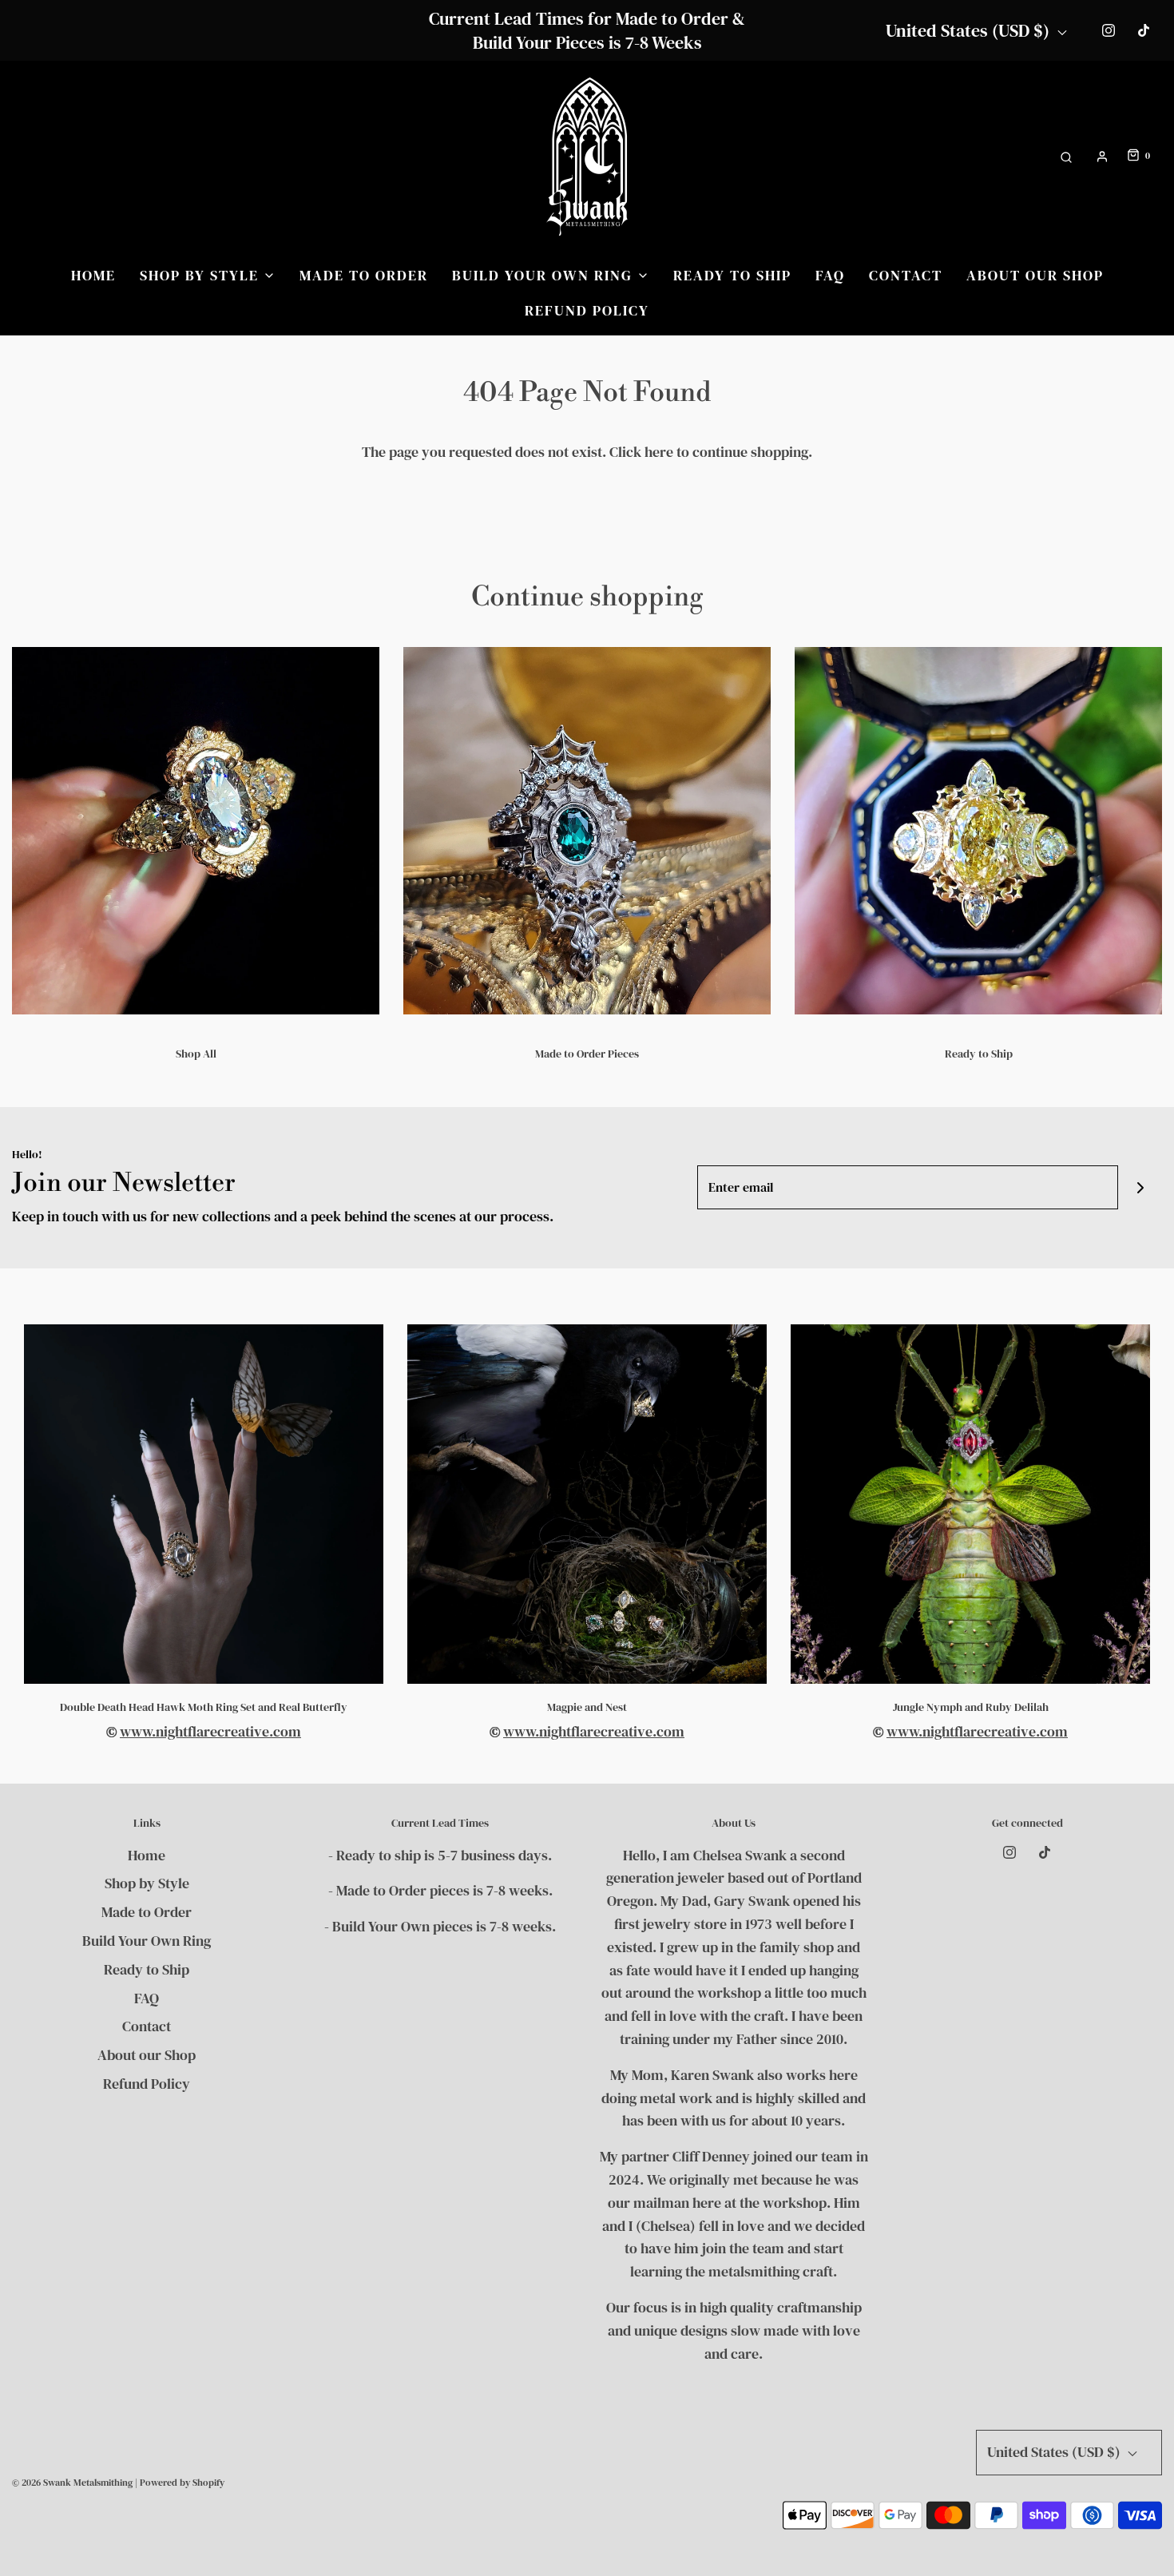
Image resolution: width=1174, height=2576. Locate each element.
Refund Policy (587, 310)
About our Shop (1035, 275)
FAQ (830, 275)
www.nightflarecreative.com (210, 1731)
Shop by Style (147, 1883)
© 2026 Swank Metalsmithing (72, 2483)
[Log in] (1102, 157)
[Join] (1140, 1187)
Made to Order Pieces (587, 1054)
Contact (906, 275)
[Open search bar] (1066, 156)
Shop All (196, 1054)
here (659, 452)
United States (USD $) (970, 30)
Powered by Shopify (182, 2483)
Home (93, 275)
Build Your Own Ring (147, 1941)
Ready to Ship (732, 275)
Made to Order (364, 275)
